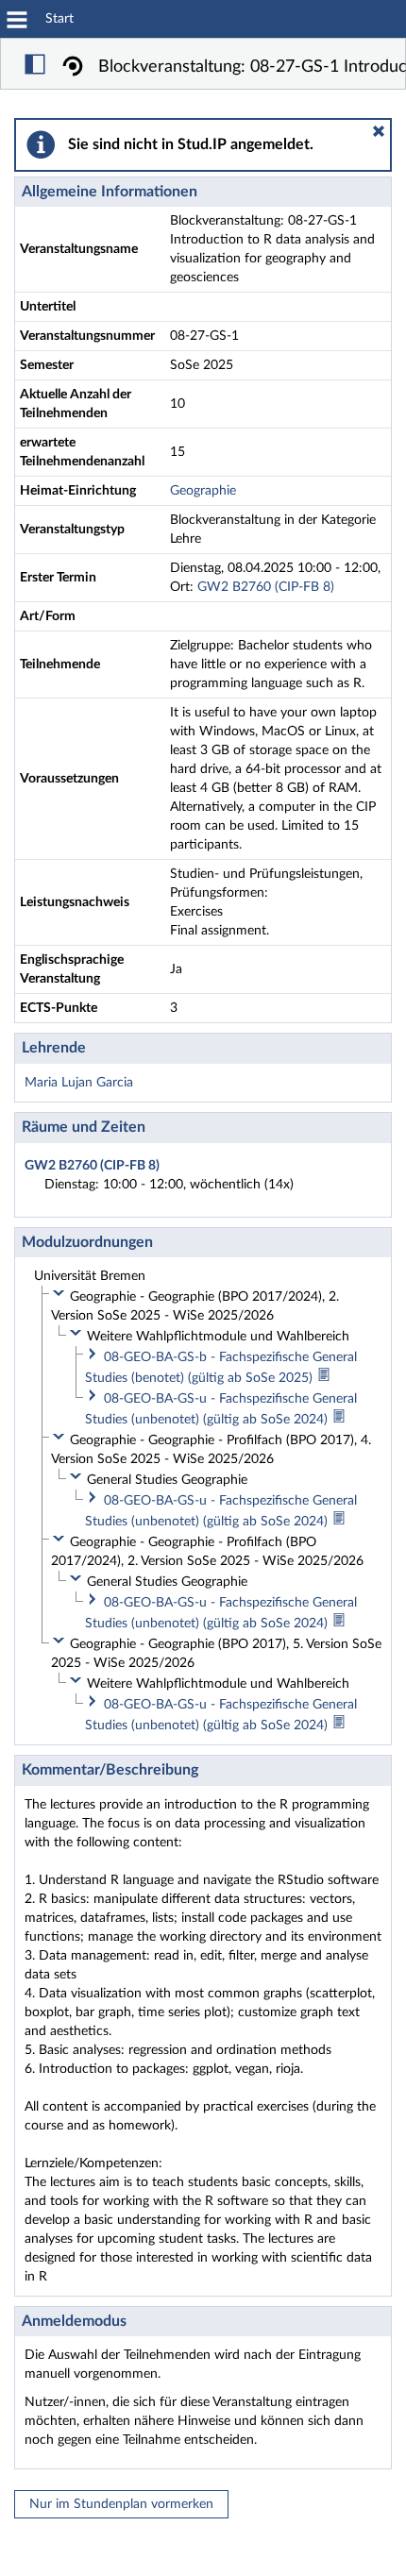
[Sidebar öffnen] (35, 67)
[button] (379, 131)
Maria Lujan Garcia (79, 1083)
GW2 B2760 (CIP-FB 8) (266, 587)
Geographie (203, 491)
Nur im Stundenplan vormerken (121, 2504)
